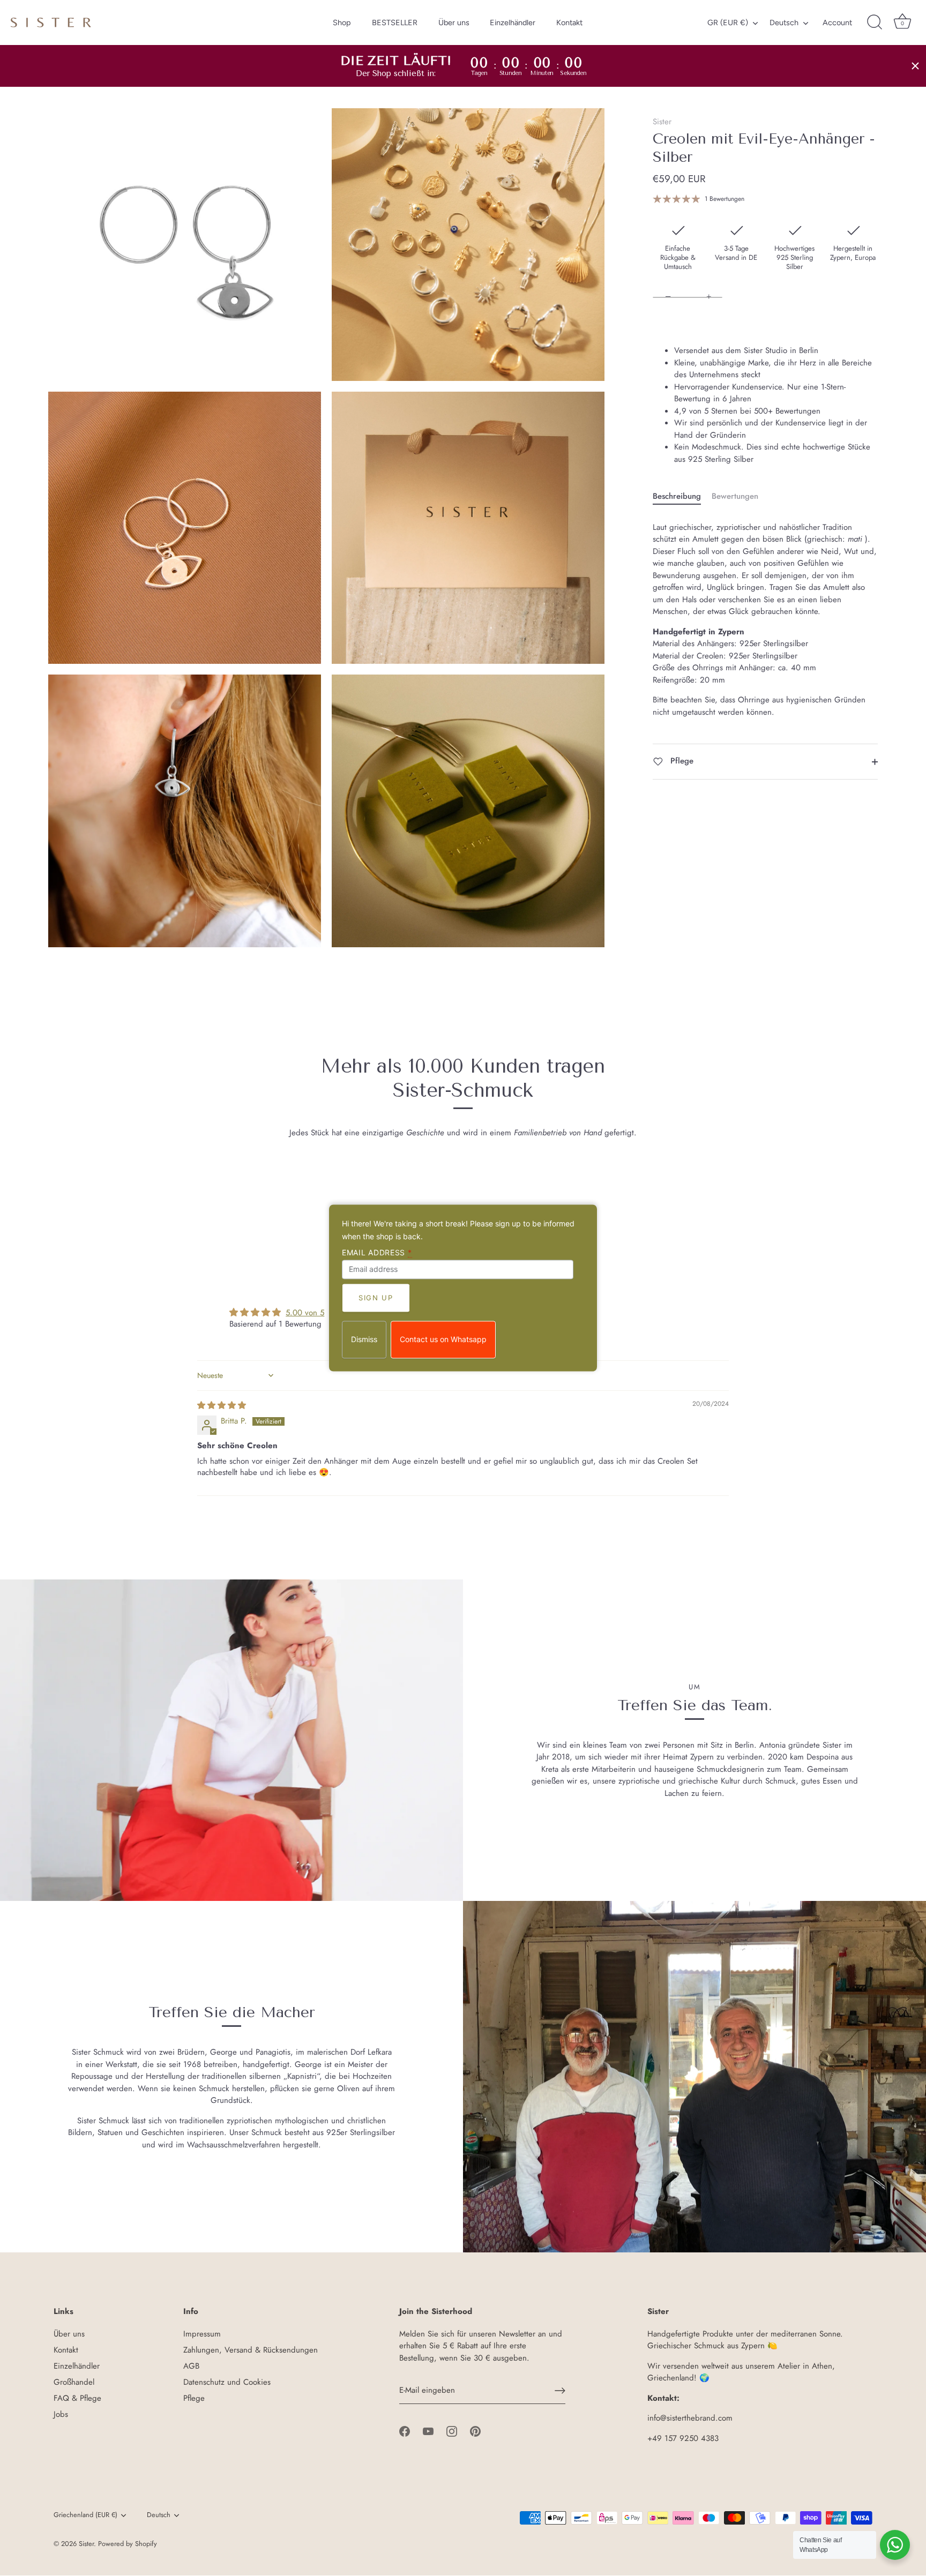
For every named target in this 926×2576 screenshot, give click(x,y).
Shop (342, 23)
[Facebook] (405, 2430)
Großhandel (74, 2382)
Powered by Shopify (128, 2544)
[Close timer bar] (915, 66)
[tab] (682, 497)
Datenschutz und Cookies (227, 2382)
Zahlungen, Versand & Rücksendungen (251, 2350)
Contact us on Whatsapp (443, 1340)
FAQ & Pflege (77, 2398)
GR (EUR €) (728, 23)
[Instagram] (452, 2430)
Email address (377, 1253)
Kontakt (569, 23)
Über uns (454, 23)
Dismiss (364, 1340)
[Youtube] (428, 2430)
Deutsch (784, 23)
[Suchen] (875, 23)
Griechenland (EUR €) (85, 2515)
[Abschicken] (560, 2391)
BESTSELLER (395, 23)
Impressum (202, 2334)
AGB (191, 2366)
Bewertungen (735, 497)
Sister (662, 122)
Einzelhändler (513, 23)
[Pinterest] (475, 2430)
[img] (222, 1405)
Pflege (681, 761)
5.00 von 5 (305, 1313)
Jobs (61, 2414)
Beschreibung (677, 497)
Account (837, 23)
